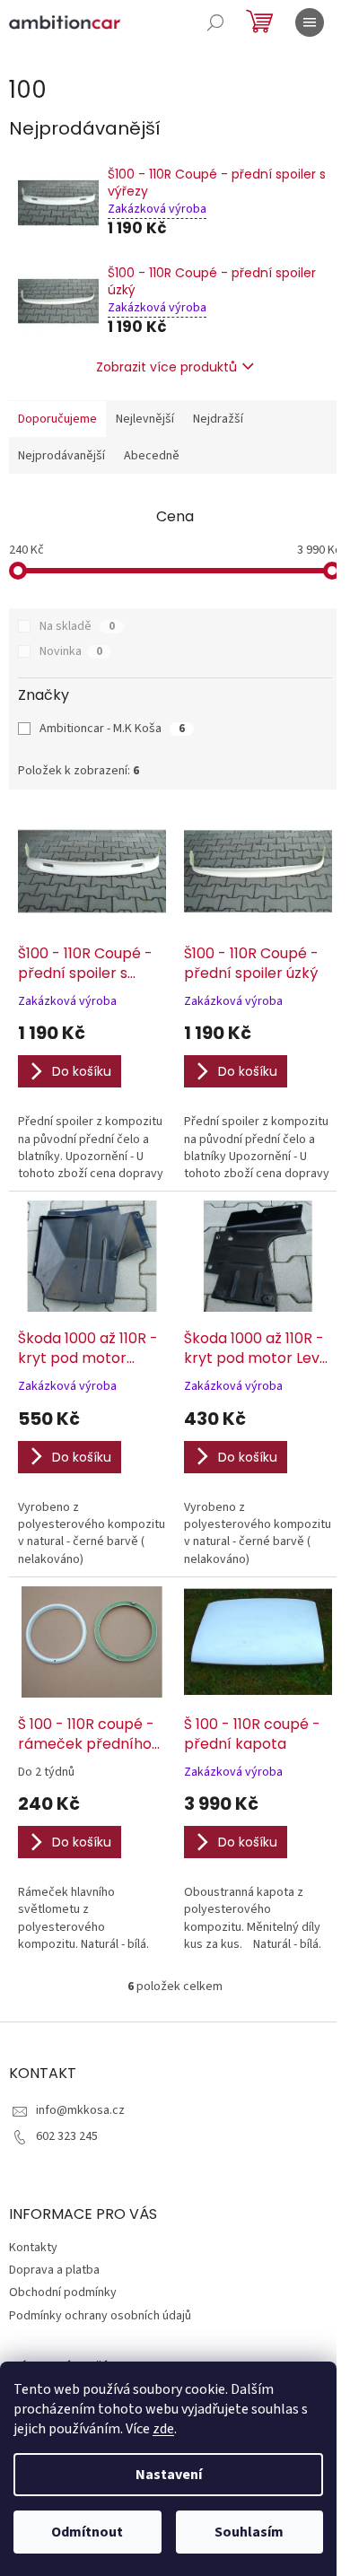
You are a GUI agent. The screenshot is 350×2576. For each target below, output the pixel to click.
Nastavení (169, 2475)
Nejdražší (218, 419)
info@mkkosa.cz (80, 2110)
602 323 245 (67, 2136)
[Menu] (310, 22)
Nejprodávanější (61, 456)
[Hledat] (215, 22)
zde (163, 2429)
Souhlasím (249, 2532)
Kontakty (33, 2248)
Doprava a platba (54, 2270)
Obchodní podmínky (63, 2292)
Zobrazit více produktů (166, 367)
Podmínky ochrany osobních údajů (100, 2316)
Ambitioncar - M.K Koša (112, 729)
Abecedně (152, 456)
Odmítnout (87, 2532)
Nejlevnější (145, 419)
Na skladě (77, 626)
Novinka (71, 651)
